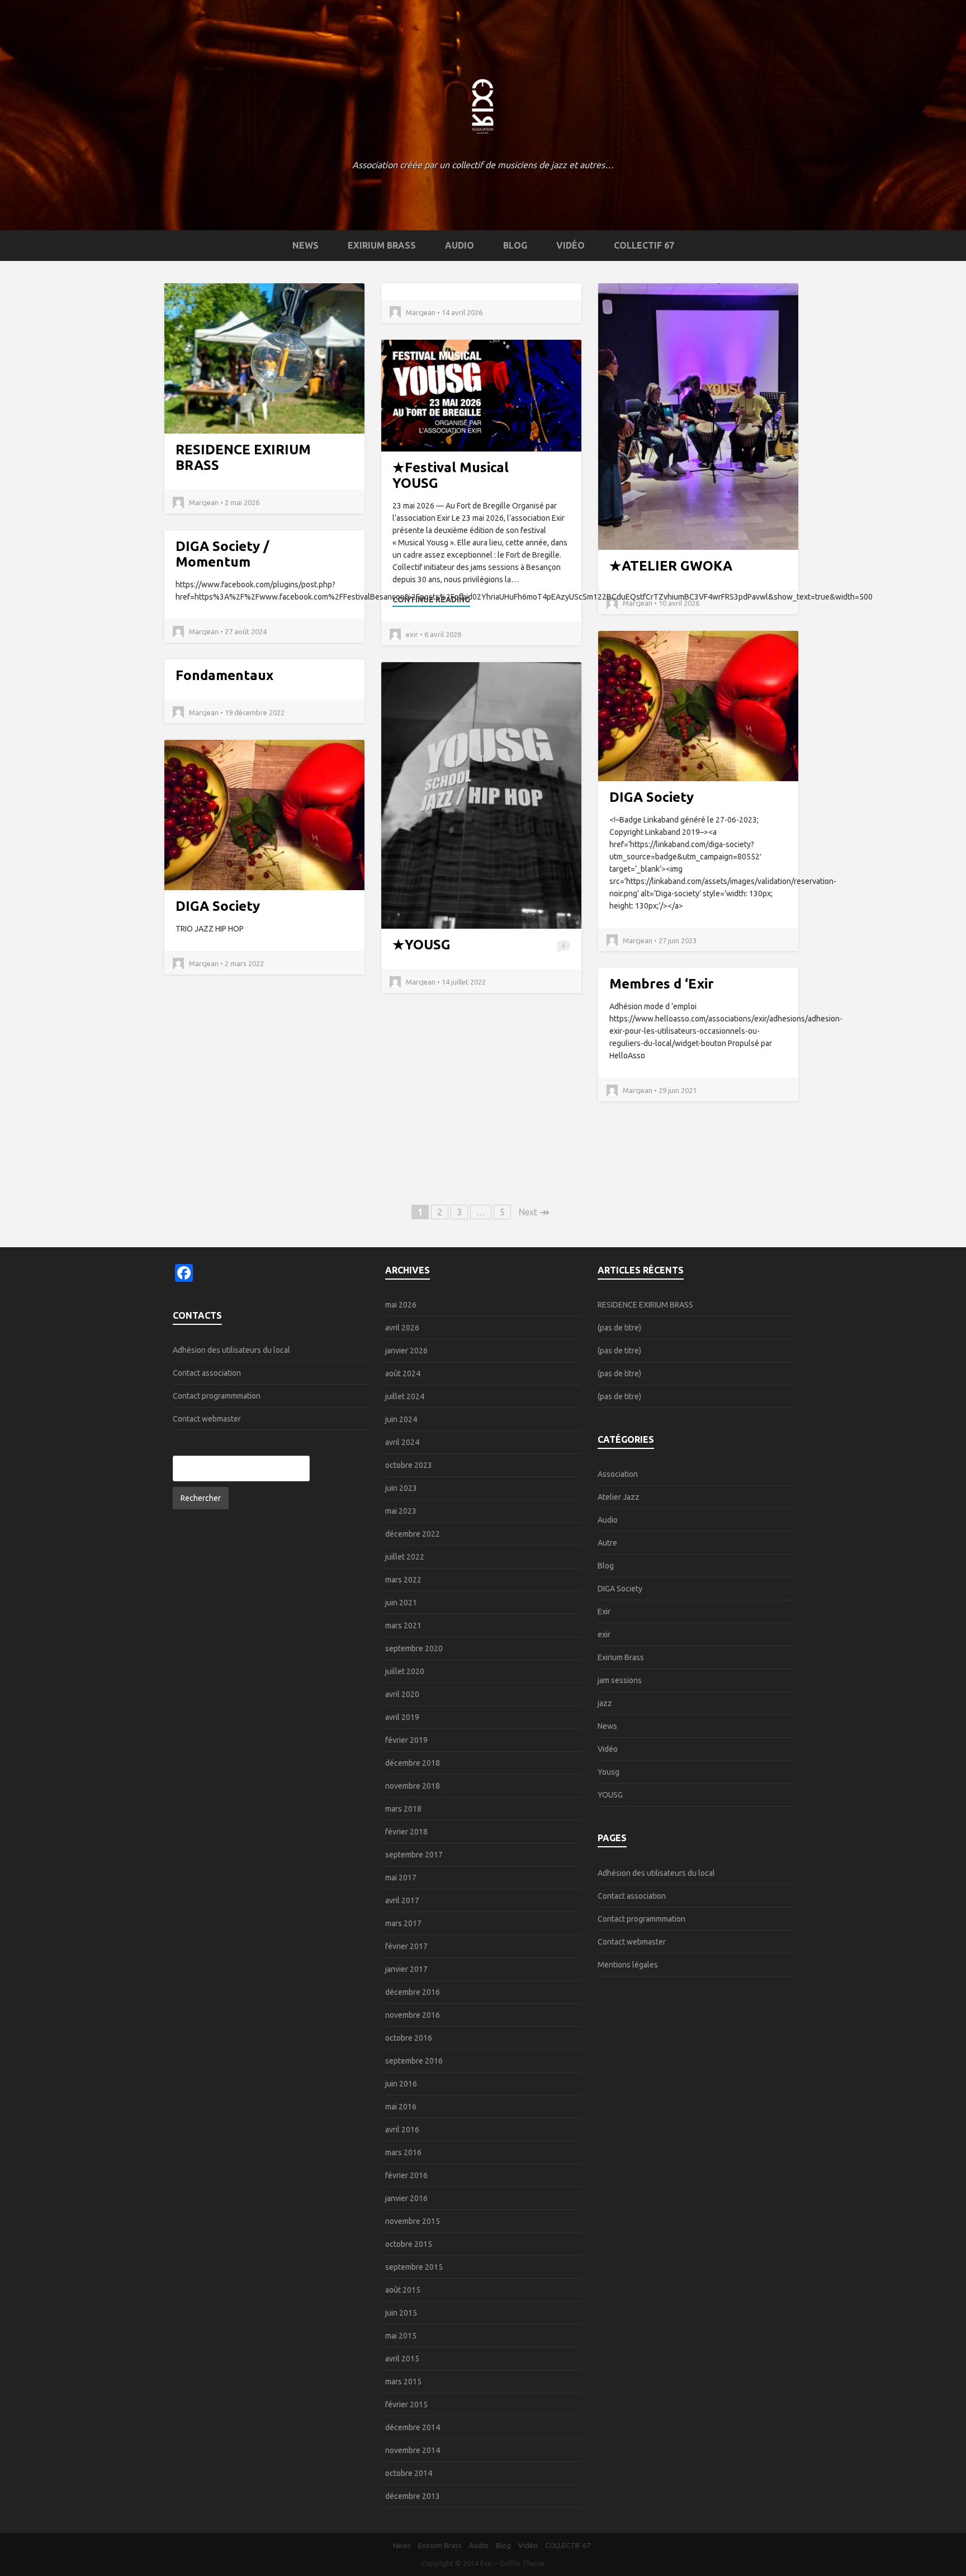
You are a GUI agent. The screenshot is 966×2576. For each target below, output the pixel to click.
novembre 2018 (413, 1786)
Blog (515, 245)
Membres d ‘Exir (662, 984)
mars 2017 (403, 1923)
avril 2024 (402, 1442)
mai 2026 (401, 1305)
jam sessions (620, 1680)
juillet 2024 (405, 1396)
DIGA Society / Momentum (222, 554)
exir (604, 1634)
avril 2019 (402, 1717)
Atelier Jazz (619, 1497)
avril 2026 (402, 1328)
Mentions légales (628, 1965)
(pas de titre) (619, 1328)
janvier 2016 (406, 2198)
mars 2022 (403, 1580)
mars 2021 (403, 1626)
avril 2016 (402, 2130)
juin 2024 (401, 1419)
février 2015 (406, 2404)
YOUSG (428, 945)
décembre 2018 (413, 1763)
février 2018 (406, 1832)
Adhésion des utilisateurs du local (231, 1350)
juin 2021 (401, 1603)
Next (534, 1212)
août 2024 (403, 1373)
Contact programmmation (217, 1396)
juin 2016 (401, 2084)
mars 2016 (403, 2152)
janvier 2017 (406, 1969)
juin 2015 (401, 2313)
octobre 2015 (409, 2244)
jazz (605, 1703)
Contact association (207, 1373)
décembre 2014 (413, 2427)
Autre (607, 1543)
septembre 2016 (414, 2061)
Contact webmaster (207, 1419)
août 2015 (403, 2290)
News (306, 245)
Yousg (609, 1772)
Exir (604, 1612)
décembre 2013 (413, 2496)
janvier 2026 (406, 1351)
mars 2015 (403, 2382)
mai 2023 (401, 1511)
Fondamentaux (224, 675)
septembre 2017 (414, 1855)
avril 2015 (402, 2359)
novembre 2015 (413, 2221)
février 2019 (406, 1740)
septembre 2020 (414, 1648)
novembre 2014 (413, 2450)
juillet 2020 (405, 1671)
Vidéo (570, 245)
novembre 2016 (413, 2015)
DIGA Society (652, 797)
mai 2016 (401, 2107)
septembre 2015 (414, 2267)
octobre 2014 (409, 2473)
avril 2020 (402, 1694)
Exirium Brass (382, 245)
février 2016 (406, 2175)
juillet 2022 (405, 1557)
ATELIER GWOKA (677, 566)
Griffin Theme (522, 2563)
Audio (460, 245)
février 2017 (406, 1946)
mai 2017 (401, 1878)
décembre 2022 (413, 1534)
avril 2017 (402, 1900)
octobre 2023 (409, 1465)
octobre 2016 (409, 2038)
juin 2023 (401, 1488)
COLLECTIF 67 (644, 245)
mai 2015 (401, 2336)
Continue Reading (431, 600)
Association (618, 1474)
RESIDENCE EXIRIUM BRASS (645, 1305)
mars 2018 (403, 1809)
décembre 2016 (413, 1992)
